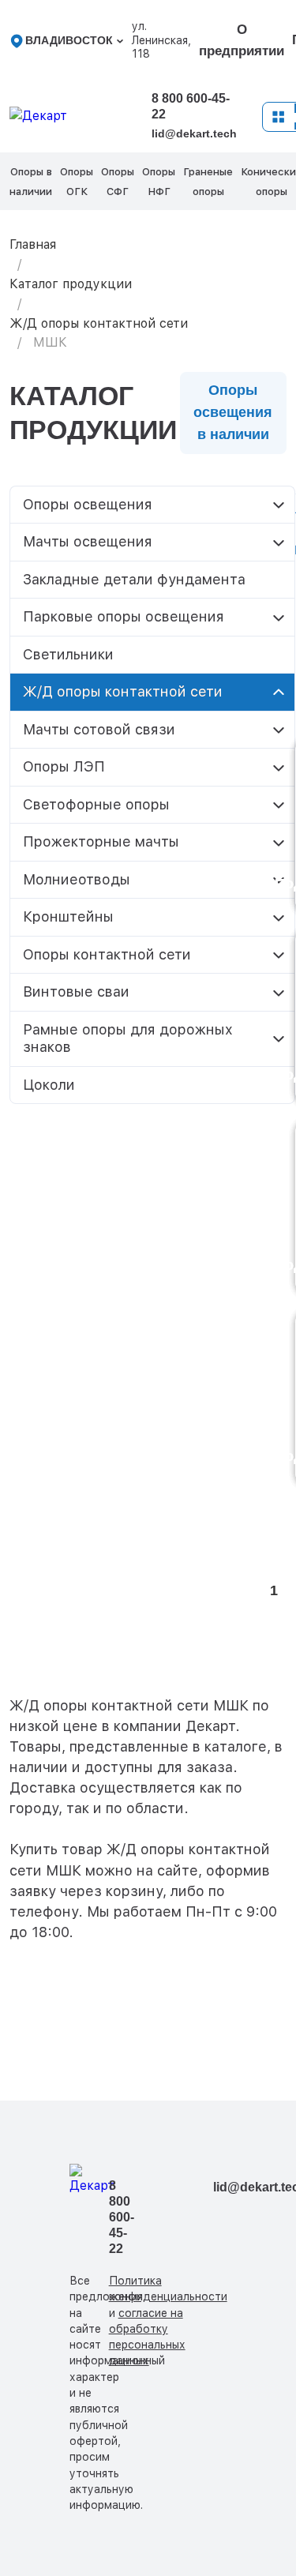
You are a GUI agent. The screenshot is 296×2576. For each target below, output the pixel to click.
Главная (33, 244)
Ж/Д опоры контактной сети (99, 323)
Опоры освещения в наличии (233, 412)
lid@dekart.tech (194, 133)
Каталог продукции (71, 284)
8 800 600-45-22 (191, 106)
